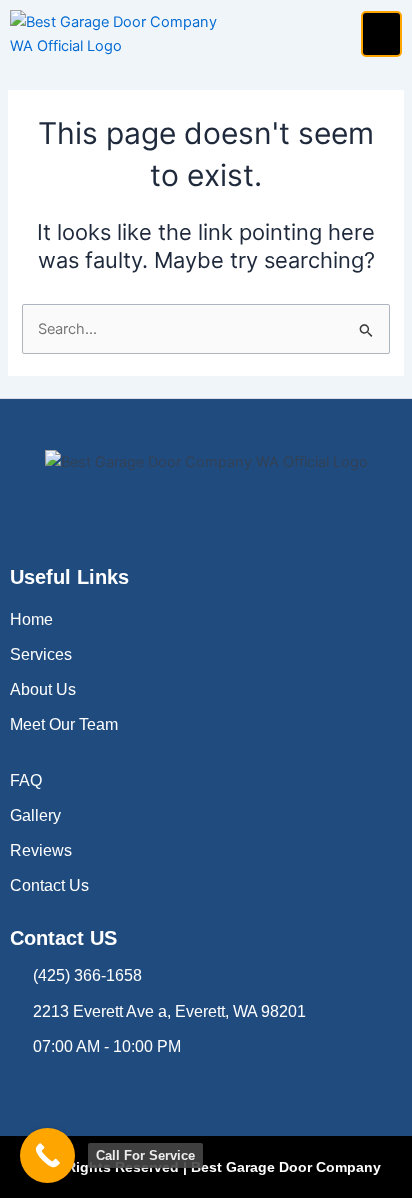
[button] (381, 34)
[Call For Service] (47, 1155)
